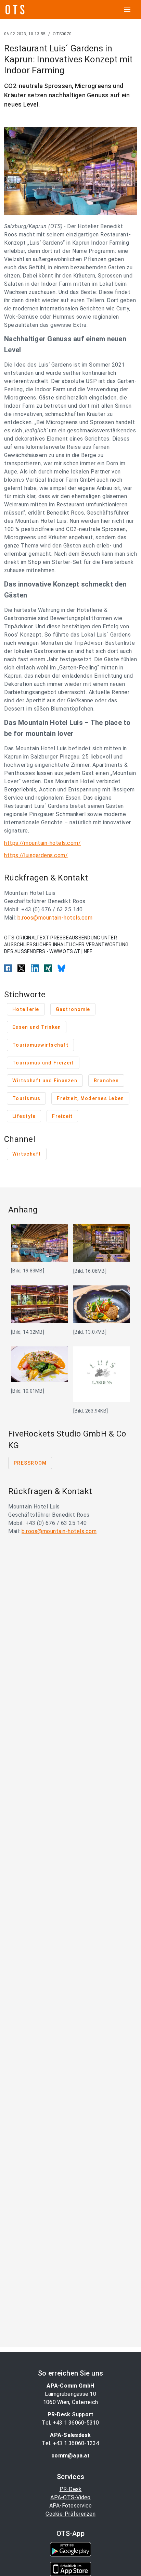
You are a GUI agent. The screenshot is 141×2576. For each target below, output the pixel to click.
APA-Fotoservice (71, 2506)
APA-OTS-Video (70, 2497)
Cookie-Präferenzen (70, 2514)
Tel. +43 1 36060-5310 (70, 2423)
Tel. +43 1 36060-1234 (70, 2443)
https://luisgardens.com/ (36, 855)
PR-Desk (71, 2489)
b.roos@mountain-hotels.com (55, 918)
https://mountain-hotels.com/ (42, 843)
